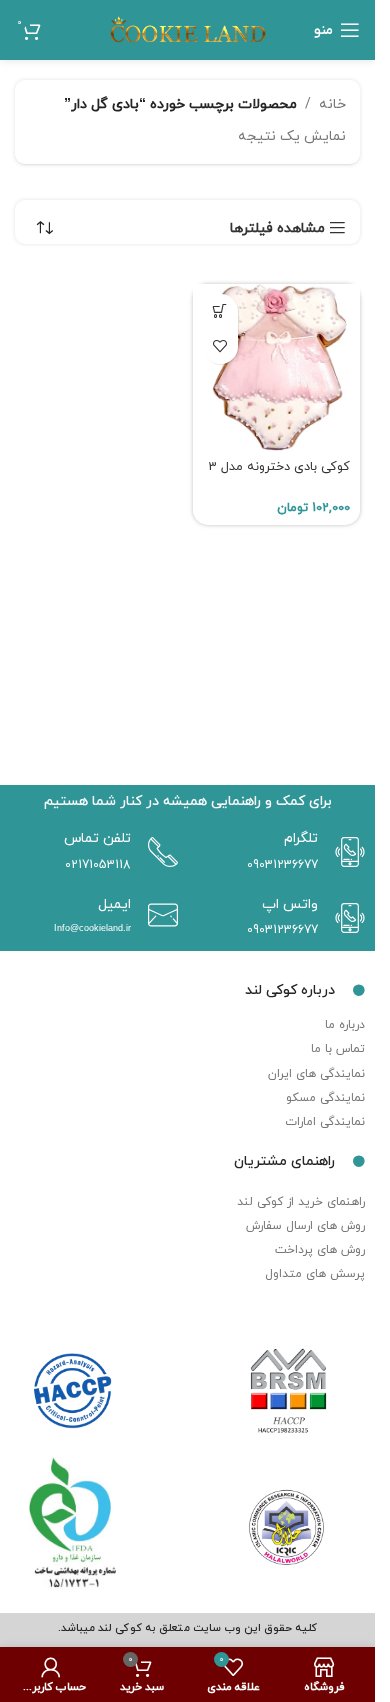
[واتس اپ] (345, 918)
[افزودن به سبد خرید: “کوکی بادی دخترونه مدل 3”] (220, 311)
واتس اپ (290, 904)
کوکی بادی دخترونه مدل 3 (279, 467)
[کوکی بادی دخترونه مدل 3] (277, 368)
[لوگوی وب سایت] (188, 28)
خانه (332, 104)
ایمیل (114, 904)
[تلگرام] (345, 852)
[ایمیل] (158, 915)
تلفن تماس (97, 838)
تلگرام (301, 838)
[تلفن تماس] (158, 852)
